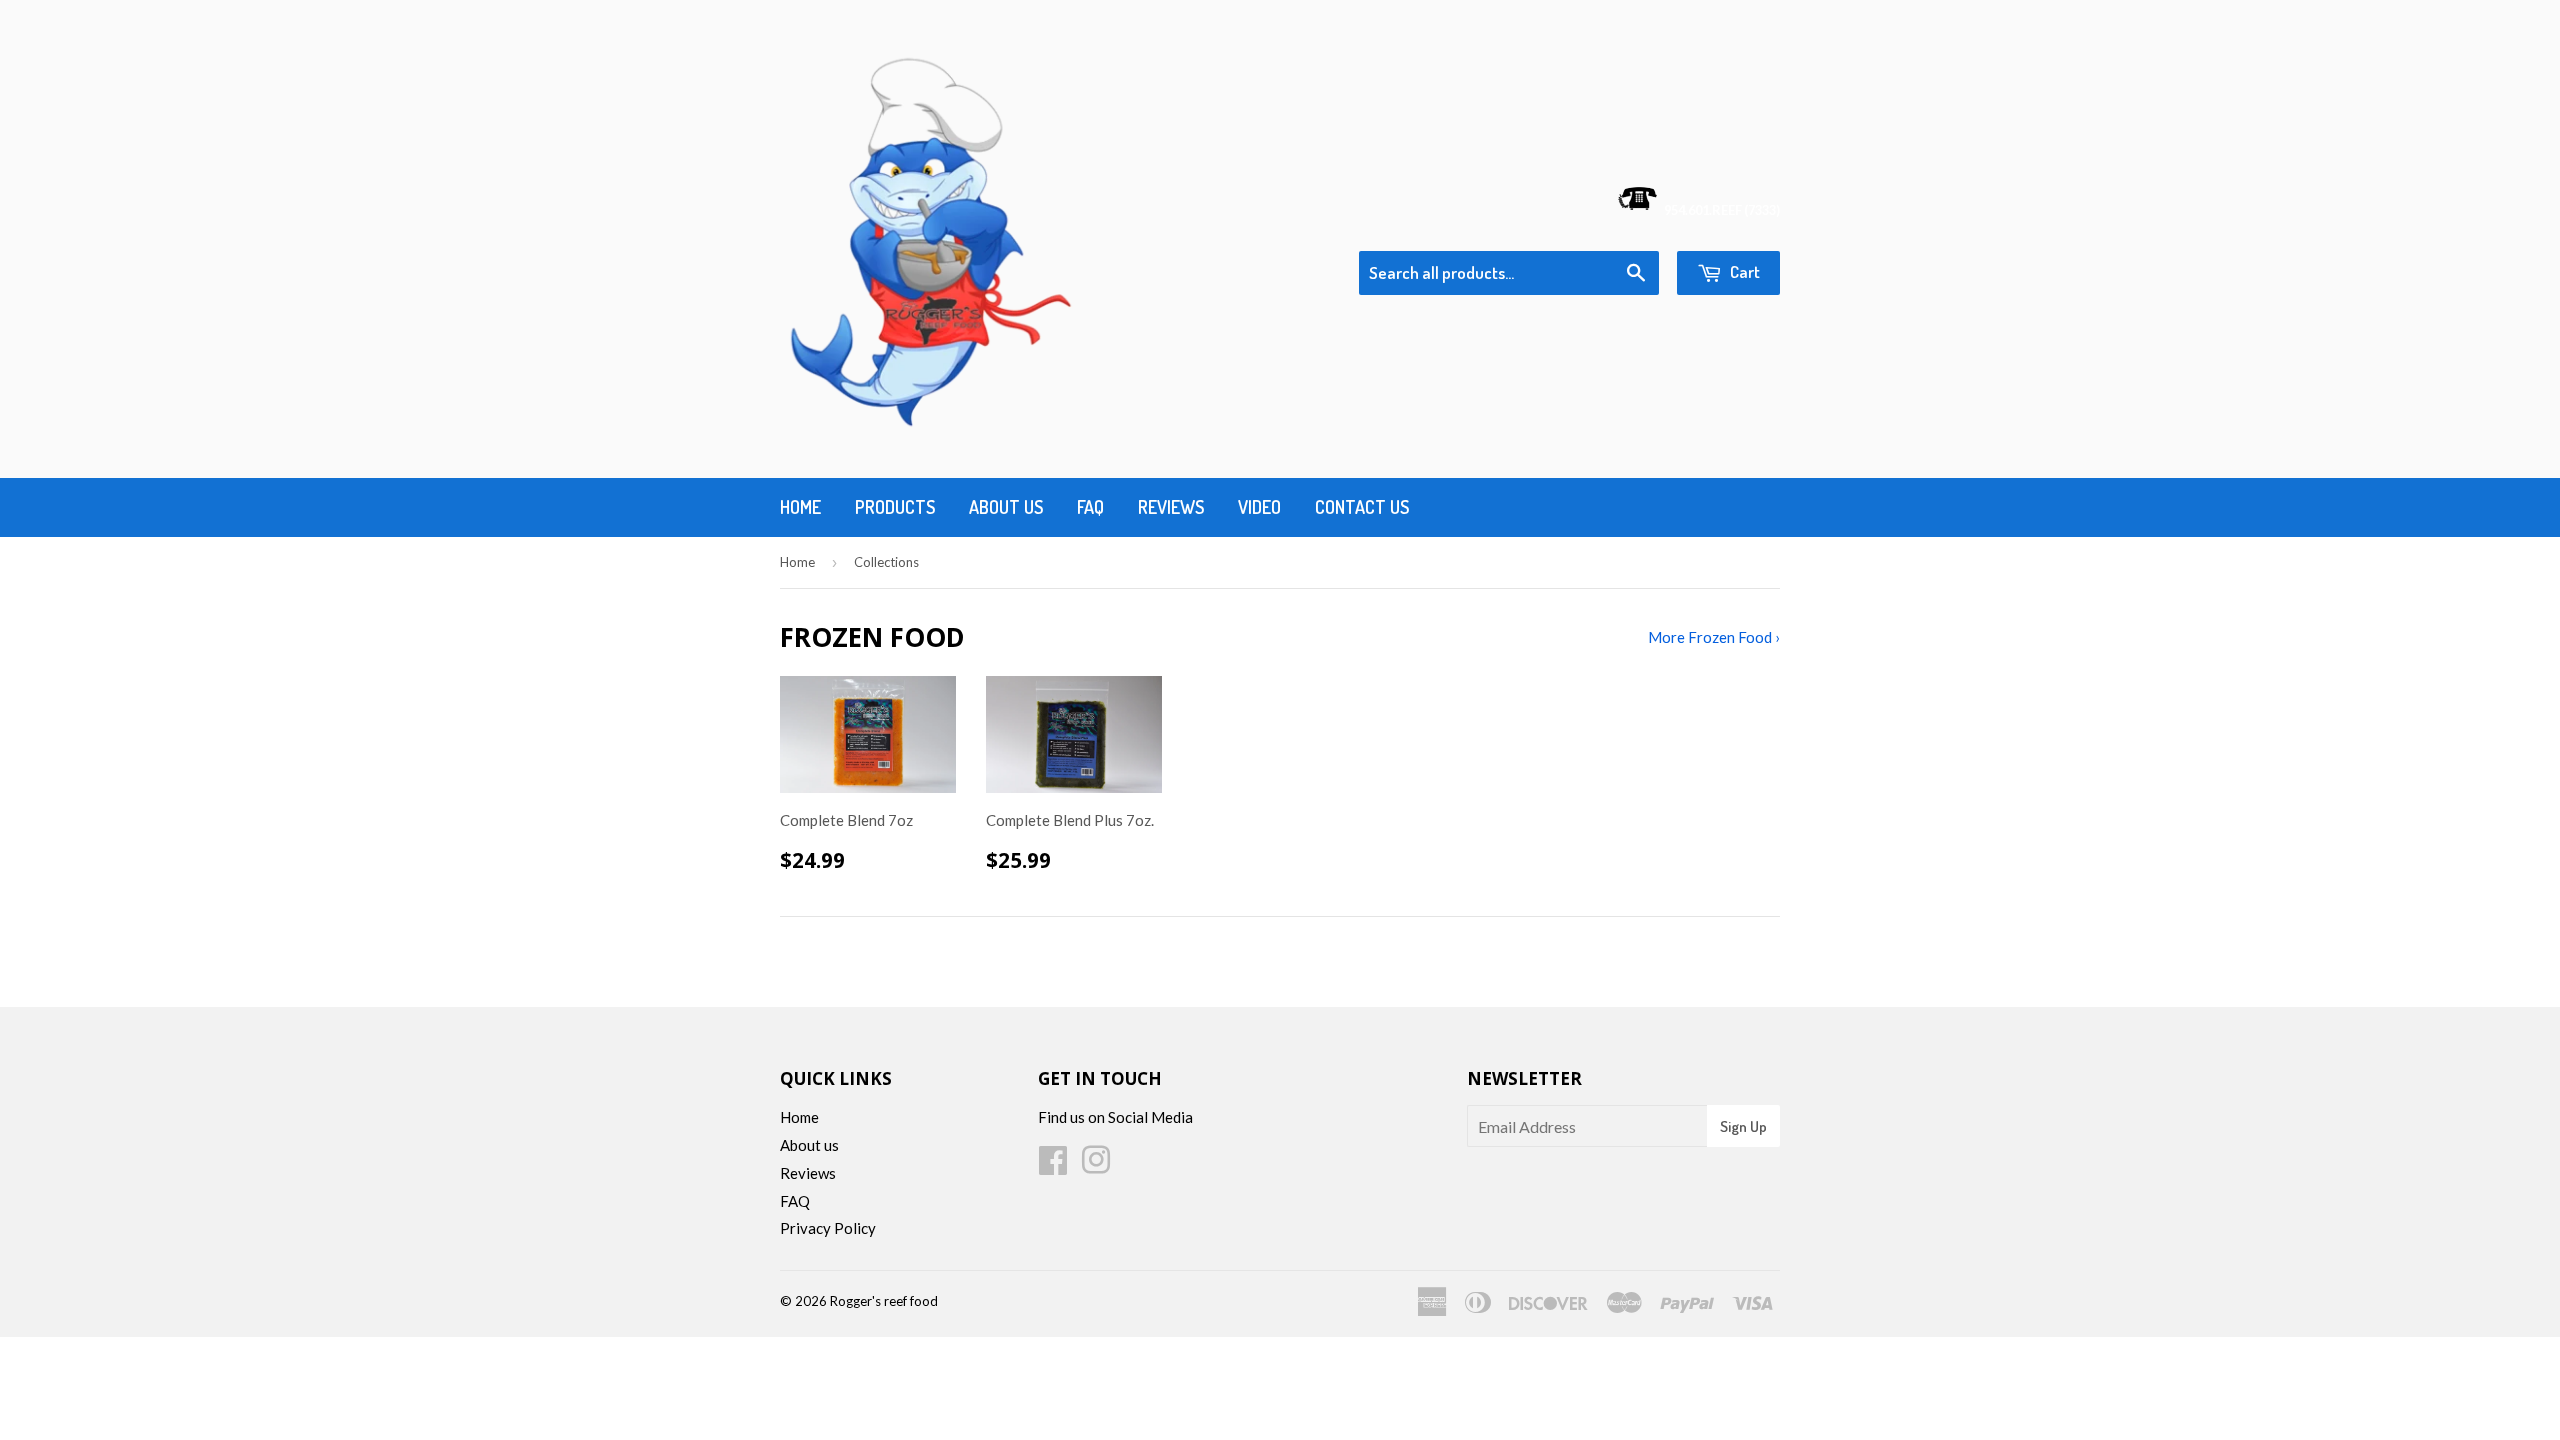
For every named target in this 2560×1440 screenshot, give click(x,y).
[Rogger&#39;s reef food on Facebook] (1053, 1166)
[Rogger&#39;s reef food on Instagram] (1096, 1166)
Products (895, 507)
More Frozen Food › (1714, 637)
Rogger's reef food (884, 1301)
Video (1259, 507)
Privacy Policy (828, 1228)
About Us (1006, 507)
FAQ (795, 1201)
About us (809, 1145)
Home (800, 507)
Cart (1743, 271)
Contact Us (1362, 507)
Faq (1090, 507)
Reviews (1171, 507)
